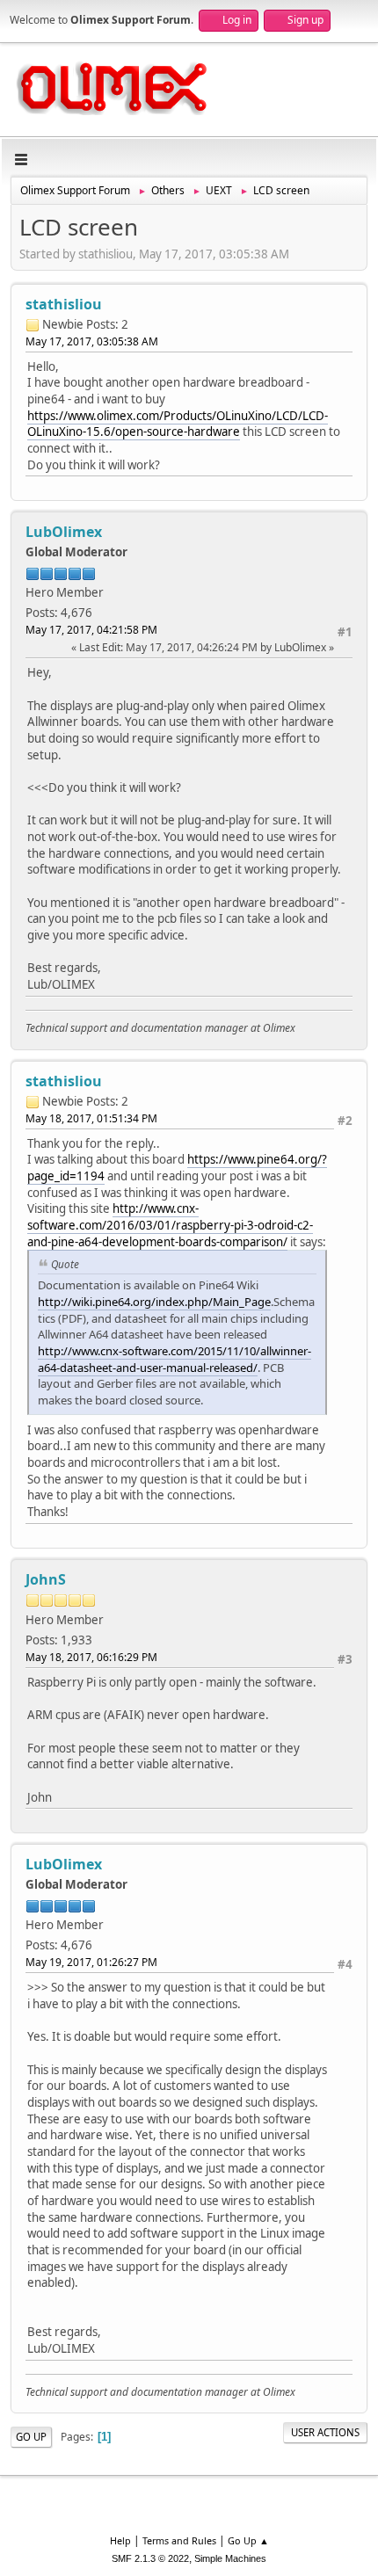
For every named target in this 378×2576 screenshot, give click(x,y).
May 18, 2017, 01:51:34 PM (91, 1118)
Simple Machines (230, 2558)
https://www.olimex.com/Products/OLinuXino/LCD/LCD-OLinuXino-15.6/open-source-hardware (178, 424)
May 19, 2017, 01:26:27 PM (91, 1962)
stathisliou (64, 304)
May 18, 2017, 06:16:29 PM (91, 1657)
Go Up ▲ (248, 2540)
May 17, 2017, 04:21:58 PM (91, 630)
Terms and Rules (179, 2540)
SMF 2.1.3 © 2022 (150, 2558)
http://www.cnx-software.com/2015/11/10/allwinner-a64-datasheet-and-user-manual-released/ (174, 1359)
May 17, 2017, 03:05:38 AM (92, 341)
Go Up (31, 2437)
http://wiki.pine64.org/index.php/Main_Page (154, 1302)
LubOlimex (64, 532)
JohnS (46, 1579)
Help (120, 2540)
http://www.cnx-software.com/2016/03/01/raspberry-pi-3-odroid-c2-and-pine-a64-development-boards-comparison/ (170, 1225)
